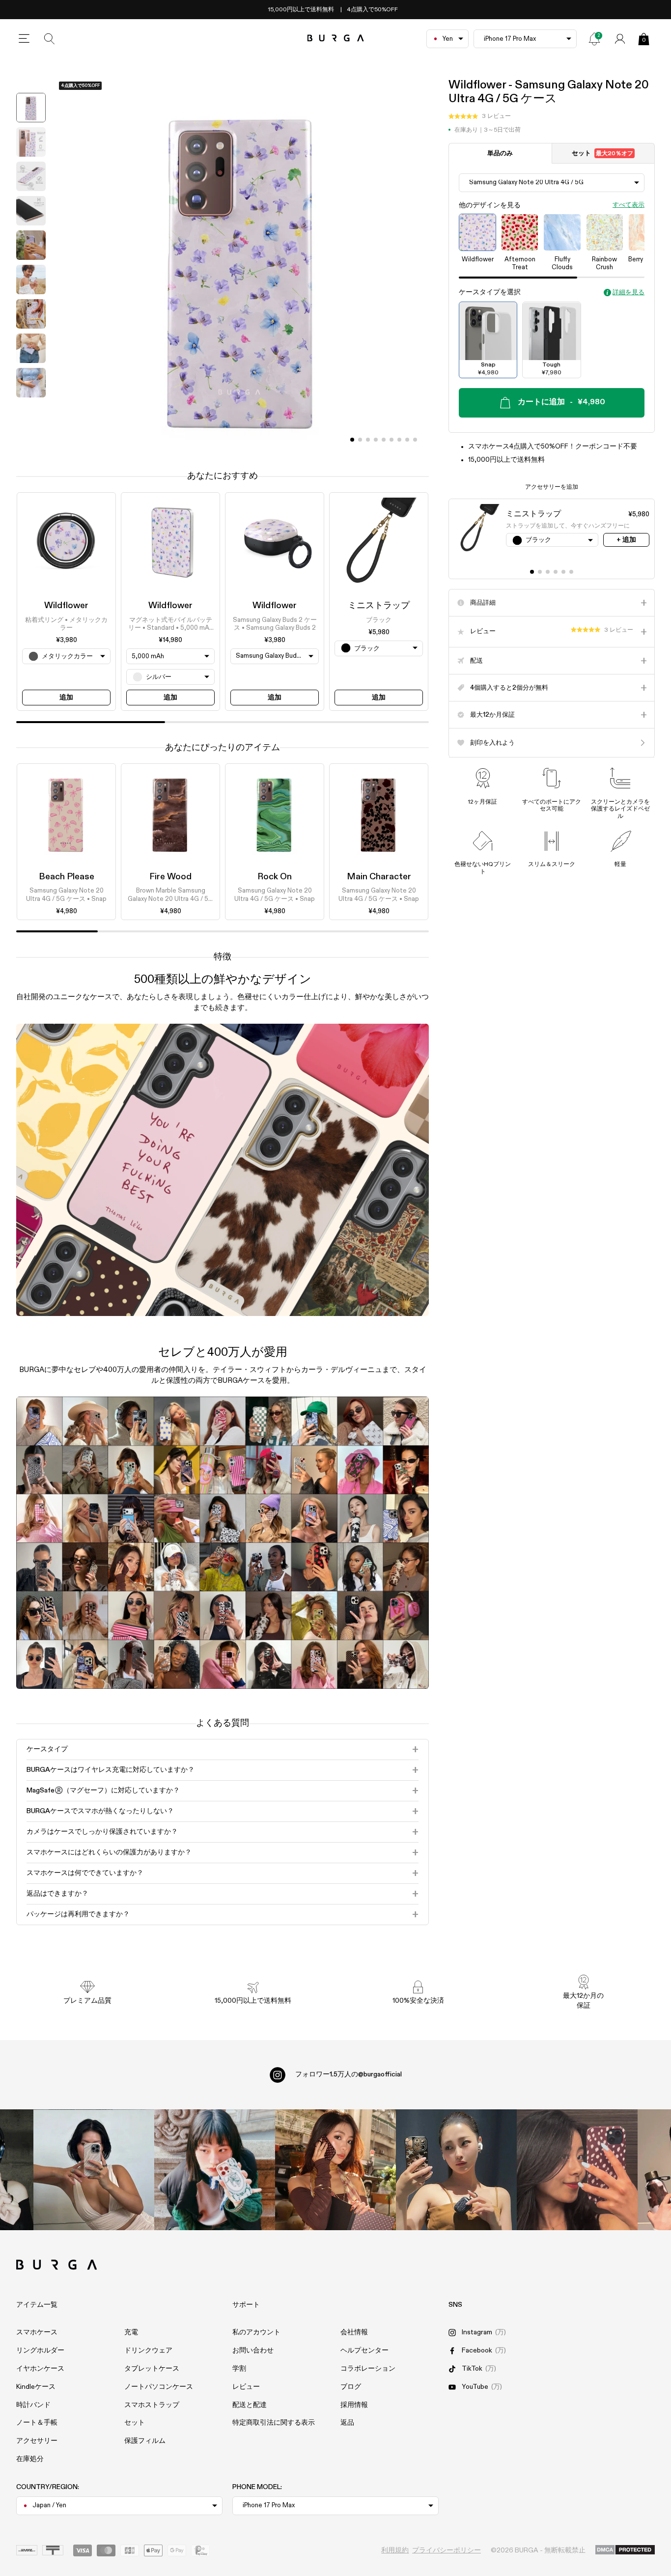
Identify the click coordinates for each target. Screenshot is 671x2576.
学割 (239, 2369)
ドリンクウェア (148, 2351)
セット (602, 154)
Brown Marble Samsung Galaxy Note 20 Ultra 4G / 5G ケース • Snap (170, 896)
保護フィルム (145, 2441)
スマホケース (37, 2332)
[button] (480, 117)
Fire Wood (170, 877)
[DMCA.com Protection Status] (625, 2550)
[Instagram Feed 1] (335, 2170)
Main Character (379, 877)
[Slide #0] (352, 440)
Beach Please (67, 877)
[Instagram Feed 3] (577, 2170)
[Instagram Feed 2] (456, 2170)
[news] (594, 39)
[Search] (50, 39)
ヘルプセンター (364, 2351)
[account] (620, 39)
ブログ (351, 2387)
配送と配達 (250, 2405)
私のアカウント (256, 2332)
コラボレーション (368, 2369)
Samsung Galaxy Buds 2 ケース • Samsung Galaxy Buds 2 (275, 624)
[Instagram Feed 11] (94, 2170)
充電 (131, 2332)
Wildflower (66, 606)
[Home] (336, 39)
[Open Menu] (24, 39)
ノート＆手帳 (37, 2423)
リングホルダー (40, 2351)
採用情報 (354, 2405)
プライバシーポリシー (447, 2550)
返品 (347, 2423)
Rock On (275, 877)
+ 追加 (626, 540)
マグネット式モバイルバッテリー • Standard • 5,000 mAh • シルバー (170, 624)
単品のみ (500, 154)
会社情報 (354, 2332)
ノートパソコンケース (159, 2387)
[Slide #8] (415, 440)
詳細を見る (629, 293)
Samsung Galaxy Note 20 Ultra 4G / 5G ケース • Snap (66, 895)
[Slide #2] (368, 440)
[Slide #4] (384, 440)
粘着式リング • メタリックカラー (66, 624)
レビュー (246, 2387)
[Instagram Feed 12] (215, 2170)
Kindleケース (36, 2387)
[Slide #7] (407, 440)
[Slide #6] (399, 440)
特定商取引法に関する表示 (274, 2423)
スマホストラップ (152, 2405)
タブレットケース (152, 2369)
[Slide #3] (376, 440)
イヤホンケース (40, 2369)
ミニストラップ (379, 606)
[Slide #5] (391, 440)
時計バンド (33, 2405)
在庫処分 (30, 2459)
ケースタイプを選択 (490, 293)
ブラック (379, 620)
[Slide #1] (360, 440)
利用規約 (395, 2550)
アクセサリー (37, 2441)
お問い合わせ (253, 2351)
